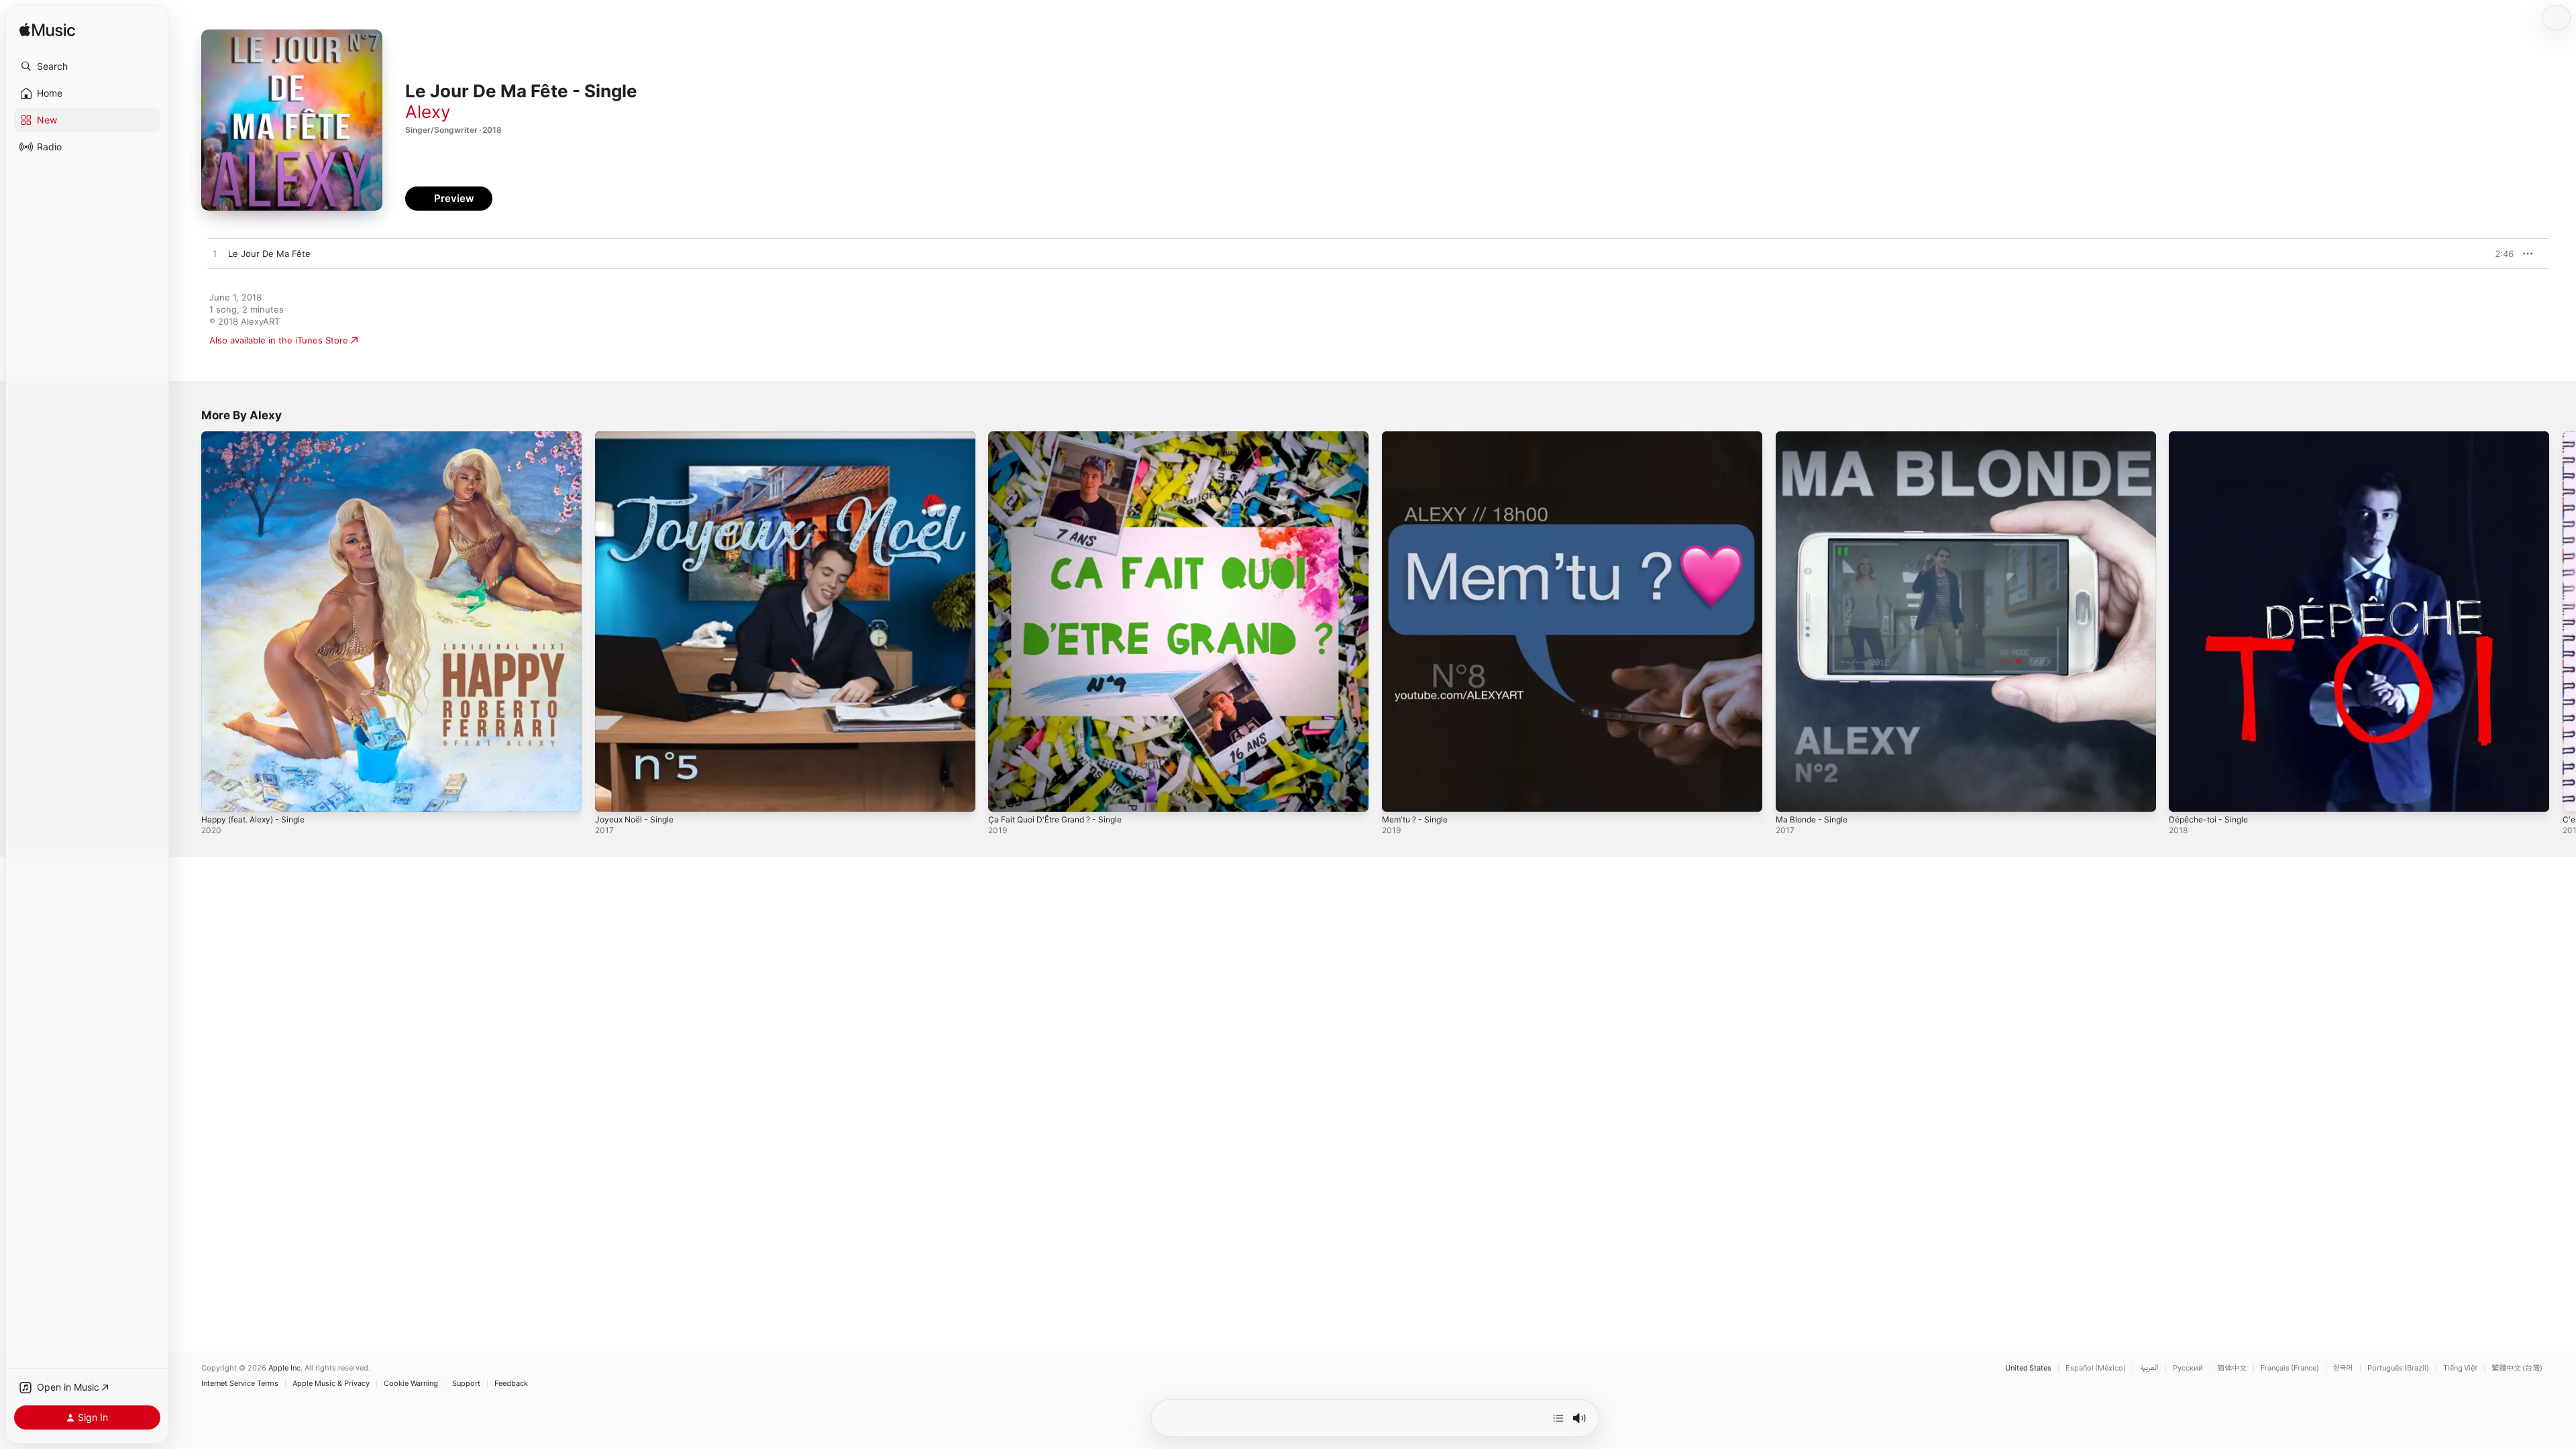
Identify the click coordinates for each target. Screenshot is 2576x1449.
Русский (2188, 1368)
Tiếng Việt (2460, 1368)
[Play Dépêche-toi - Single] (2186, 795)
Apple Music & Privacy (331, 1384)
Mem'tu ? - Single (1419, 437)
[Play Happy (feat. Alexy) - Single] (218, 795)
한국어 (2343, 1368)
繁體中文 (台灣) (2517, 1368)
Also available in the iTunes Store (279, 340)
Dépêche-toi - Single (2212, 437)
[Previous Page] (188, 621)
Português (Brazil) (2398, 1368)
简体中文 (2232, 1368)
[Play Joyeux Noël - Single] (612, 795)
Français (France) (2290, 1368)
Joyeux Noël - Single (639, 437)
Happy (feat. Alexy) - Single (259, 437)
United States (2028, 1368)
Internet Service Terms (240, 1384)
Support (466, 1384)
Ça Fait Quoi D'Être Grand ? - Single (1063, 437)
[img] (47, 31)
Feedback (511, 1384)
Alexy (428, 112)
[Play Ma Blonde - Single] (1792, 795)
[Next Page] (2563, 621)
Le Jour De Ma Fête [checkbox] (269, 254)
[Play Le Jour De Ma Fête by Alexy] (215, 254)
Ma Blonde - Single (1815, 437)
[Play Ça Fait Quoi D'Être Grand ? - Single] (1005, 795)
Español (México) (2096, 1368)
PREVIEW (2499, 254)
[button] (87, 66)
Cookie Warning (411, 1384)
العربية (2149, 1368)
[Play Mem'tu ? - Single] (1399, 795)
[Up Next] (1558, 1418)
